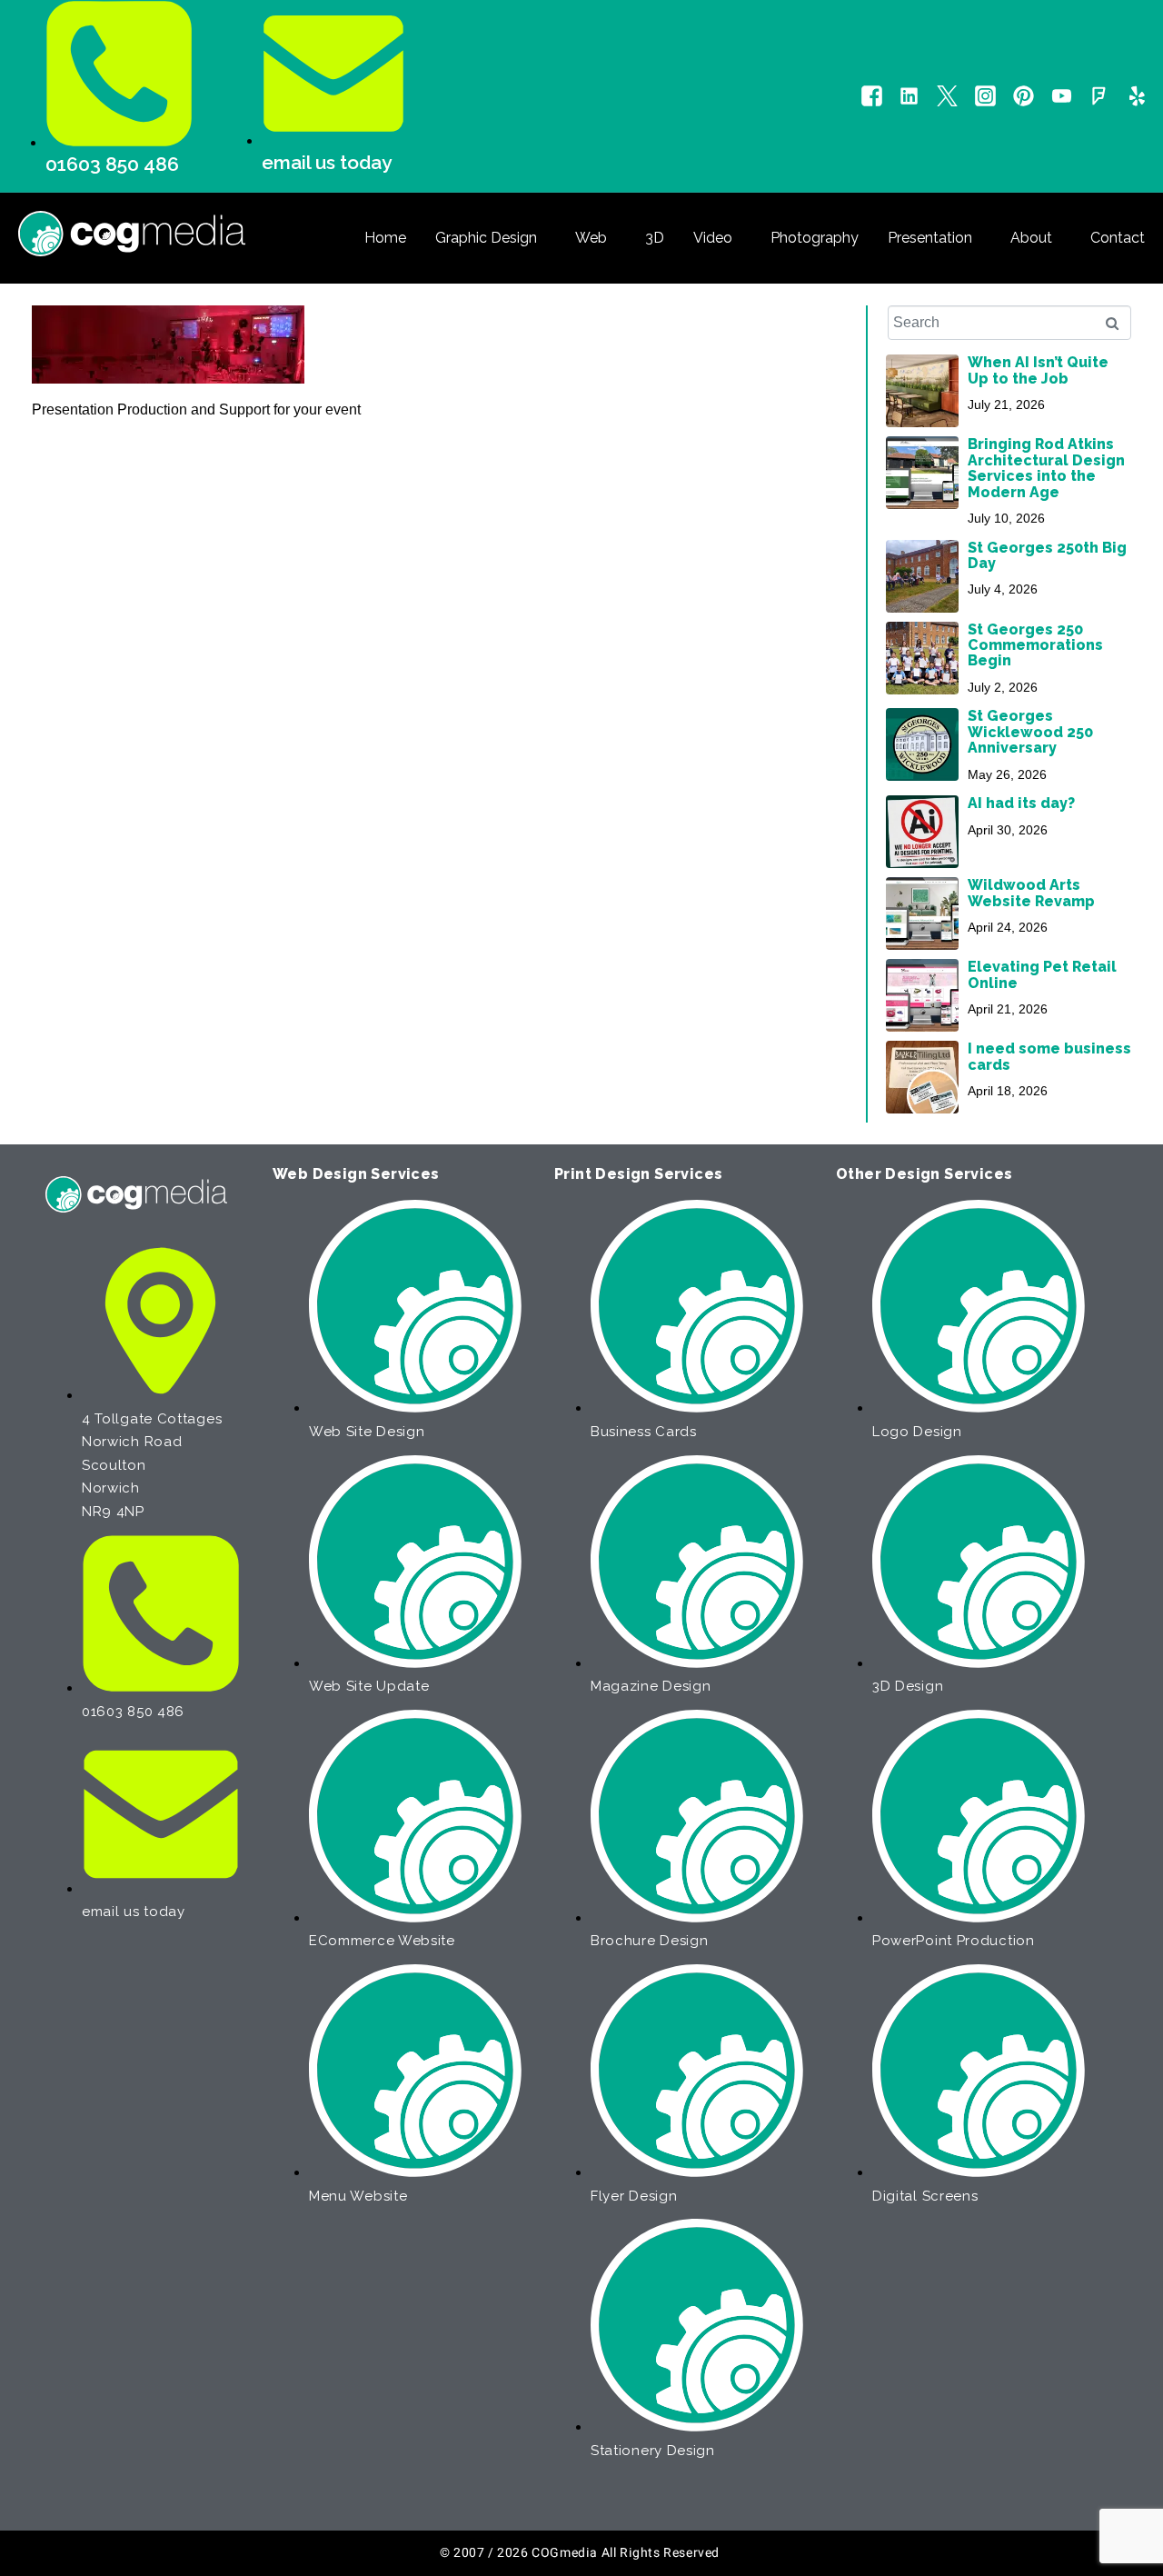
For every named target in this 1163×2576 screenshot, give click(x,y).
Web (591, 238)
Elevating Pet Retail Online (1042, 974)
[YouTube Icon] (1062, 96)
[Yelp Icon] (1137, 96)
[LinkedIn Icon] (909, 96)
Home (385, 238)
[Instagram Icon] (985, 96)
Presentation (930, 238)
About (1031, 238)
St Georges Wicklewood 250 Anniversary (1030, 732)
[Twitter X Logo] (947, 96)
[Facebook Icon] (872, 96)
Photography (815, 238)
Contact (1118, 238)
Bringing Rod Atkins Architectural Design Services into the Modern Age (1046, 468)
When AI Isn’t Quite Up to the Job (1038, 370)
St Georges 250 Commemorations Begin (1035, 645)
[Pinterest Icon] (1024, 96)
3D (655, 238)
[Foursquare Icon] (1099, 96)
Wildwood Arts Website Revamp (1031, 893)
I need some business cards (1049, 1056)
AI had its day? (1021, 803)
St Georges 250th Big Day (1047, 555)
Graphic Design (486, 238)
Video (713, 238)
